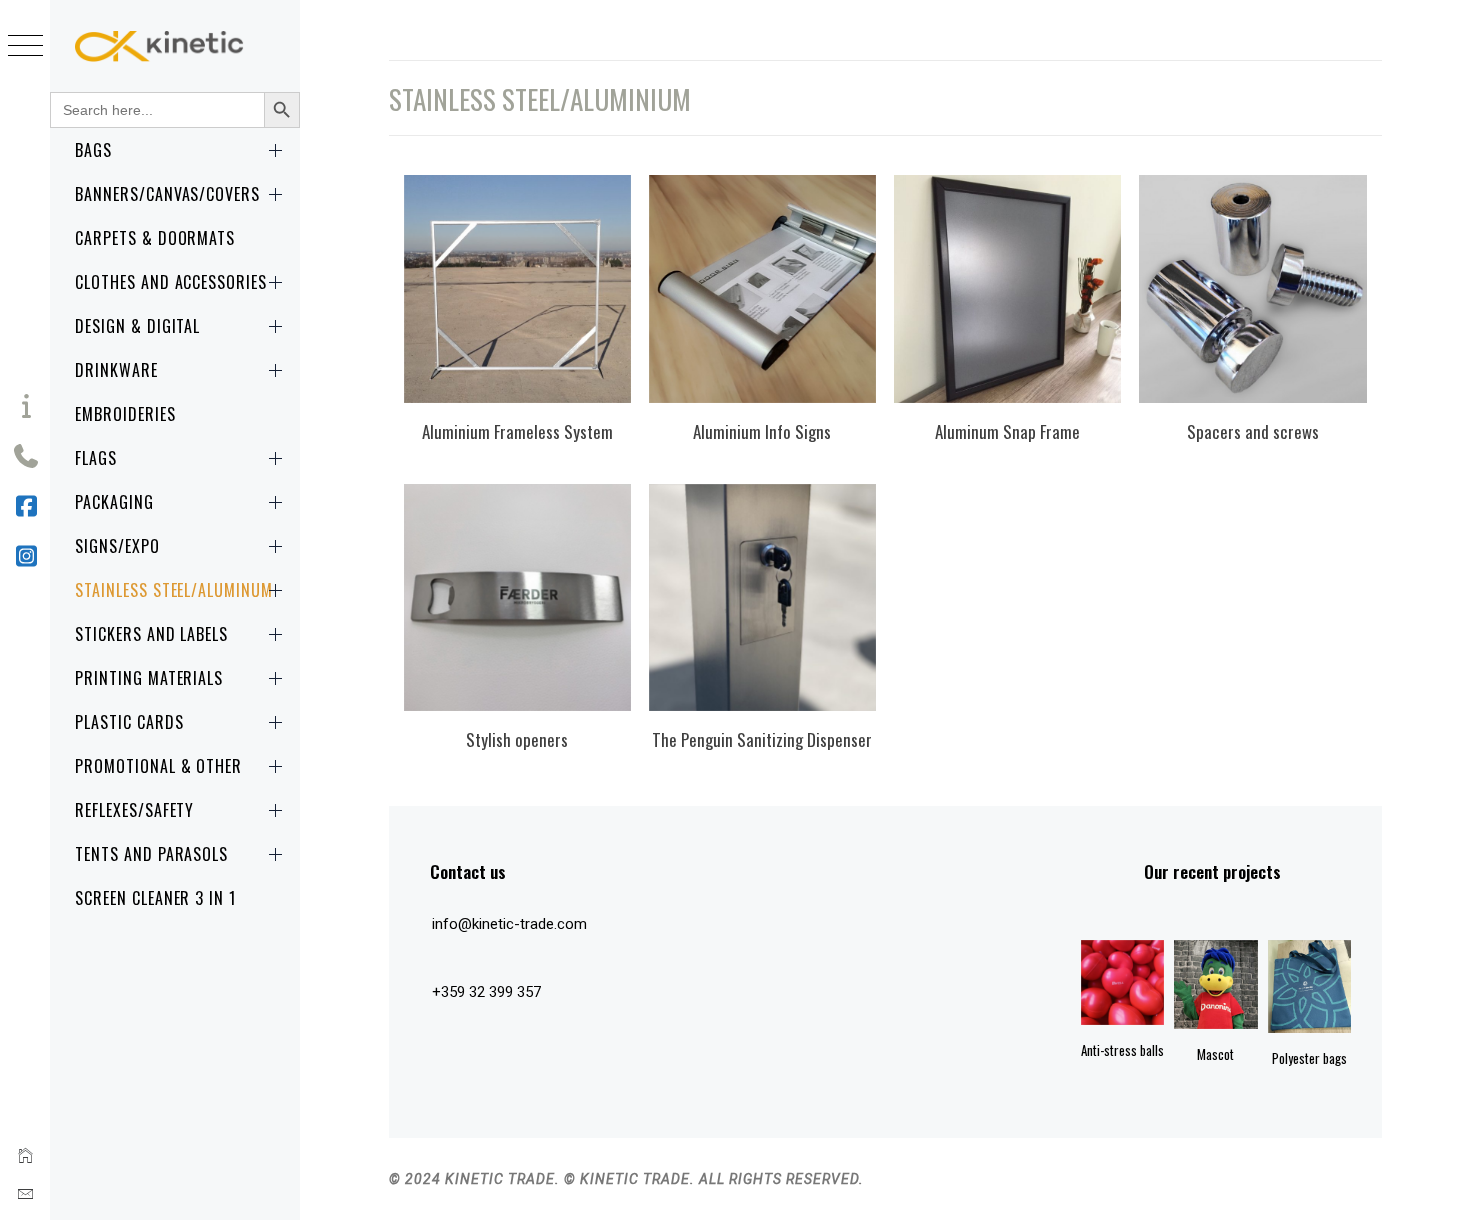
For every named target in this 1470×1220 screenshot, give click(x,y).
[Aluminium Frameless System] (517, 289)
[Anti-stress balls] (1122, 982)
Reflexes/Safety (134, 810)
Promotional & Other (158, 766)
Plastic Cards (129, 722)
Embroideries (125, 414)
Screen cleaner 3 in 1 (155, 898)
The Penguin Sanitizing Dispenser (762, 739)
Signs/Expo (117, 546)
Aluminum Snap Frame (1007, 431)
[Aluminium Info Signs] (762, 289)
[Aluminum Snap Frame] (1007, 289)
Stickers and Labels (151, 634)
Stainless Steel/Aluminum (174, 590)
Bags (93, 150)
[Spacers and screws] (1252, 289)
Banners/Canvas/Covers (167, 194)
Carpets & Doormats (155, 238)
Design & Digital (137, 326)
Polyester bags (1309, 1058)
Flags (96, 458)
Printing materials (149, 678)
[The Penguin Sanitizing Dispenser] (762, 597)
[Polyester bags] (1309, 986)
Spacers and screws (1253, 431)
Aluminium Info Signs (762, 431)
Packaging (114, 502)
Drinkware (116, 370)
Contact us (468, 871)
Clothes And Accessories (171, 282)
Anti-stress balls (1122, 1050)
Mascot (1215, 1054)
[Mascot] (1215, 984)
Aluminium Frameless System (517, 431)
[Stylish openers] (517, 597)
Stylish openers (517, 739)
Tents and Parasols (151, 854)
